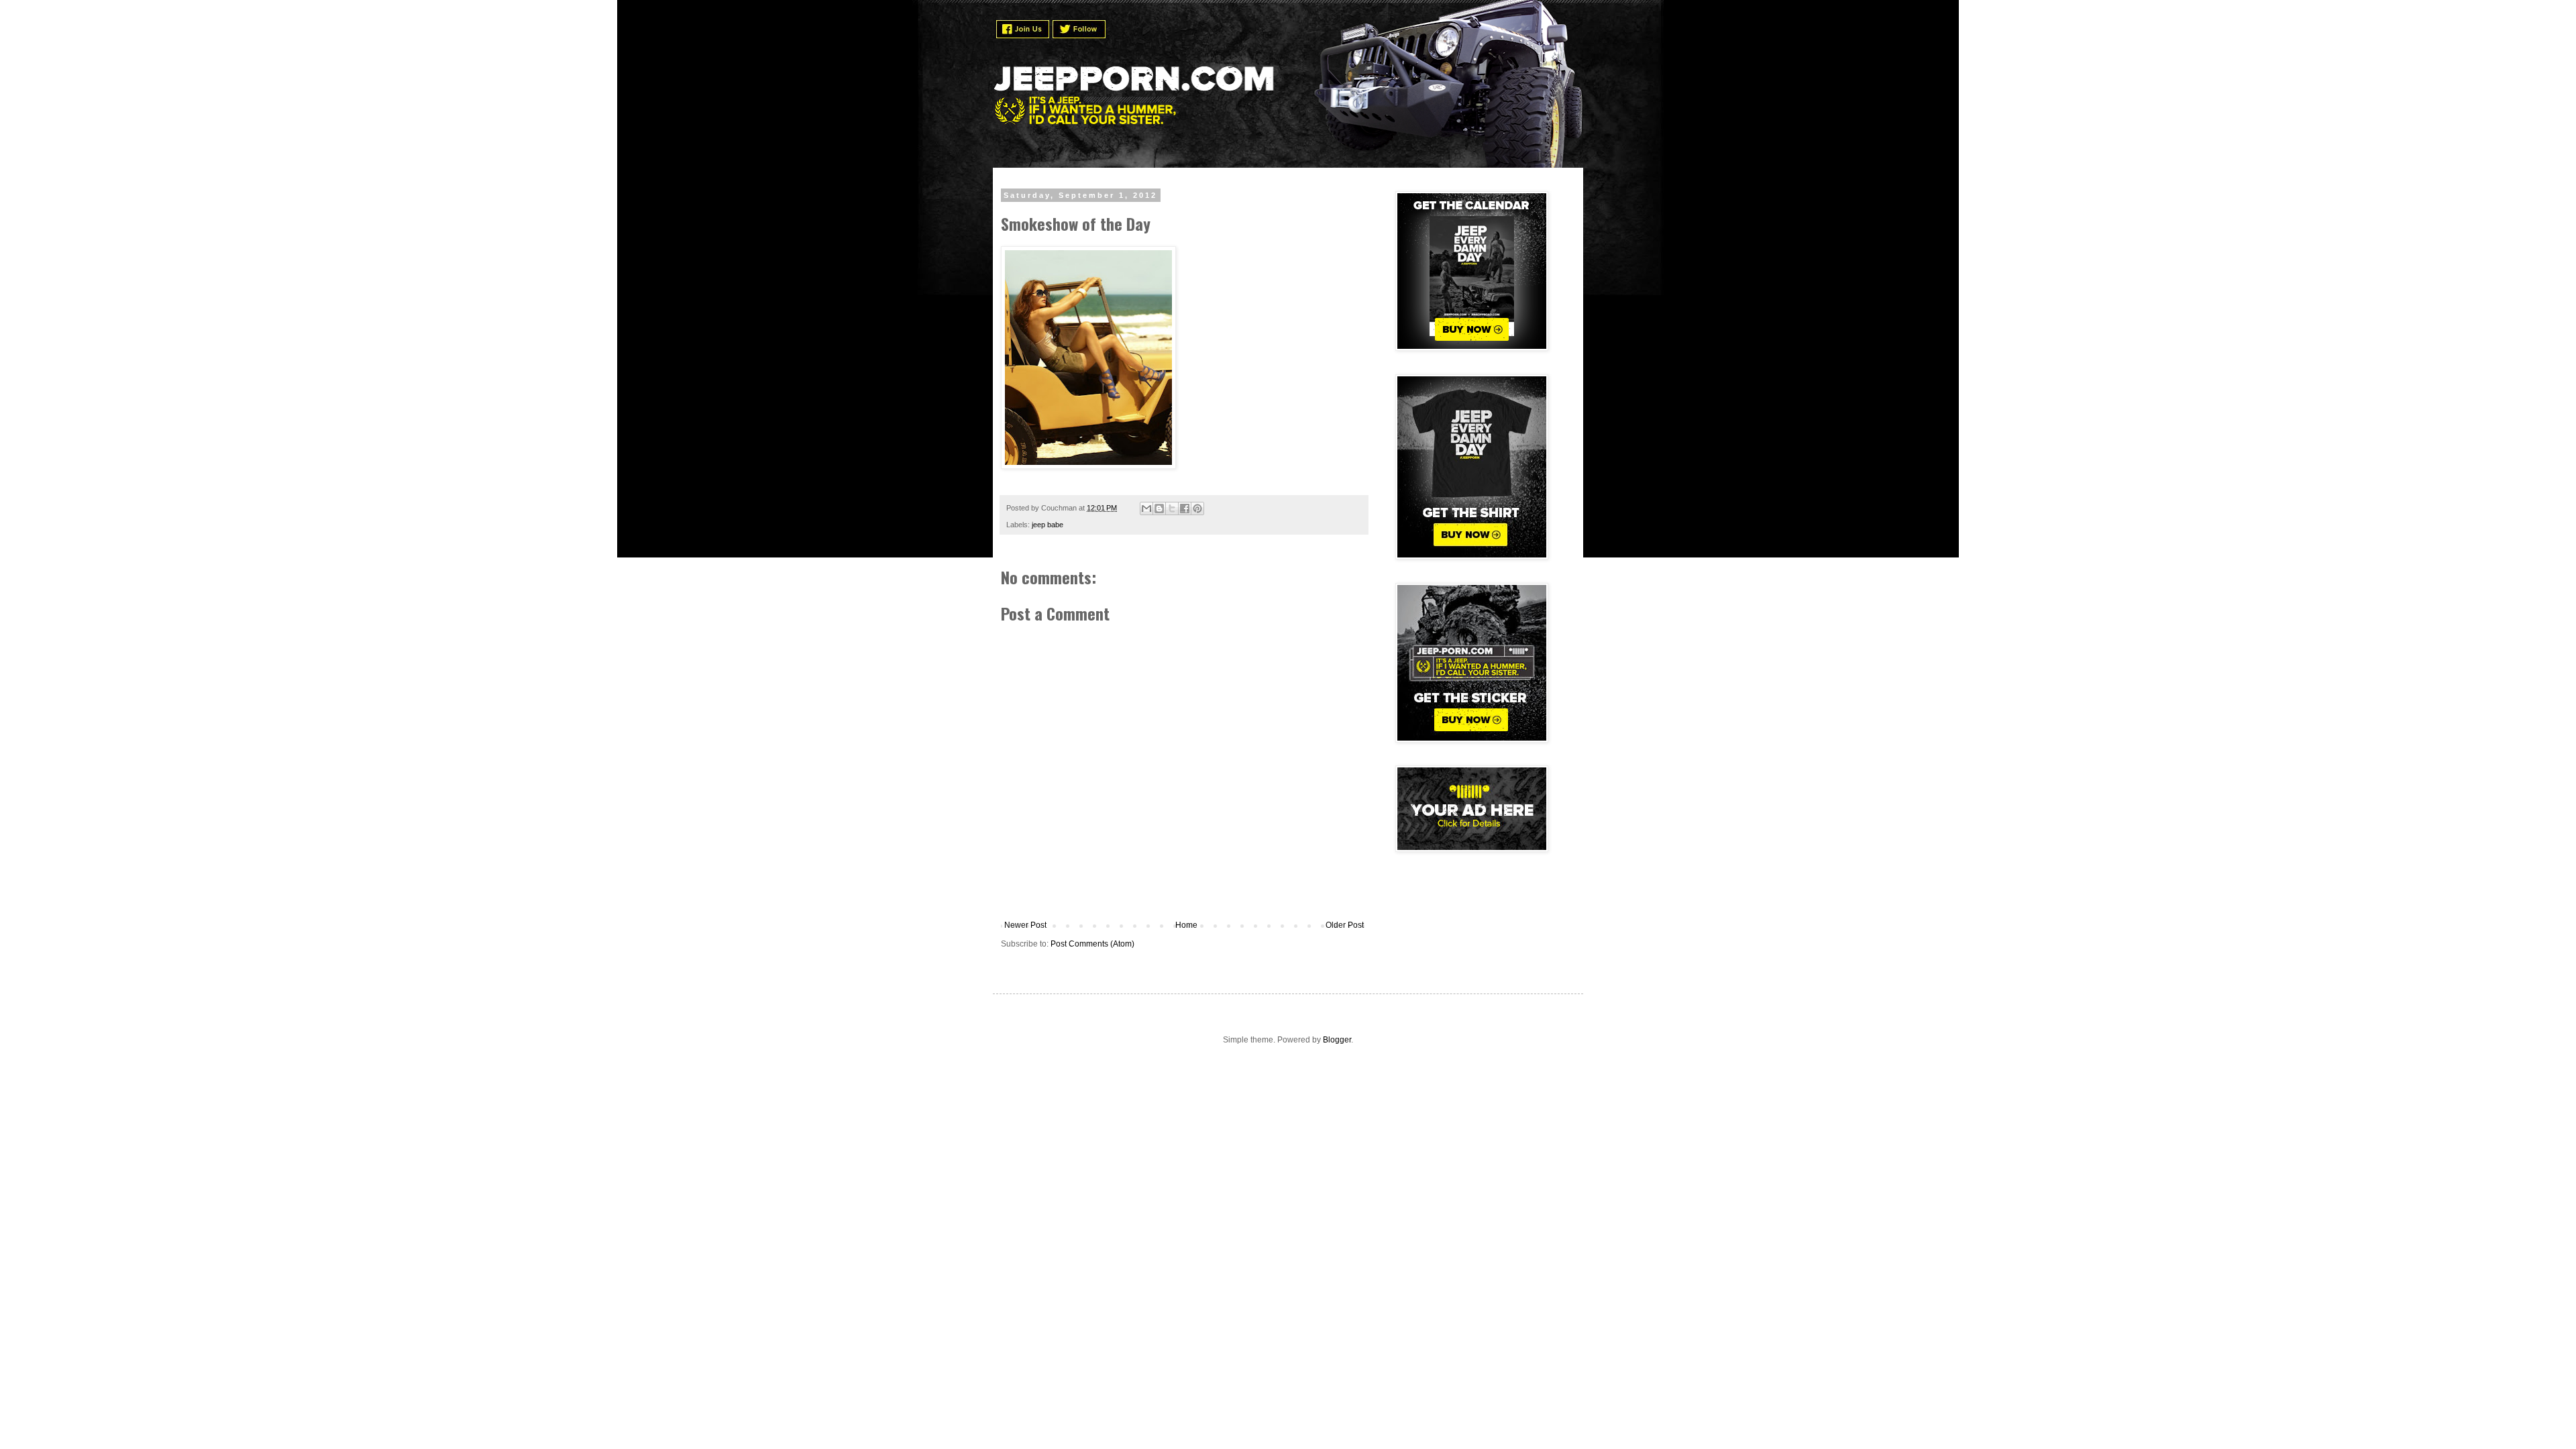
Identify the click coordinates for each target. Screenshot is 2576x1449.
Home (1186, 925)
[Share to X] (1172, 508)
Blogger (1337, 1040)
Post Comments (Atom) (1092, 944)
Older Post (1345, 925)
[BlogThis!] (1159, 508)
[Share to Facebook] (1185, 508)
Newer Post (1025, 925)
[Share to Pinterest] (1197, 508)
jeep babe (1048, 525)
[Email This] (1146, 508)
